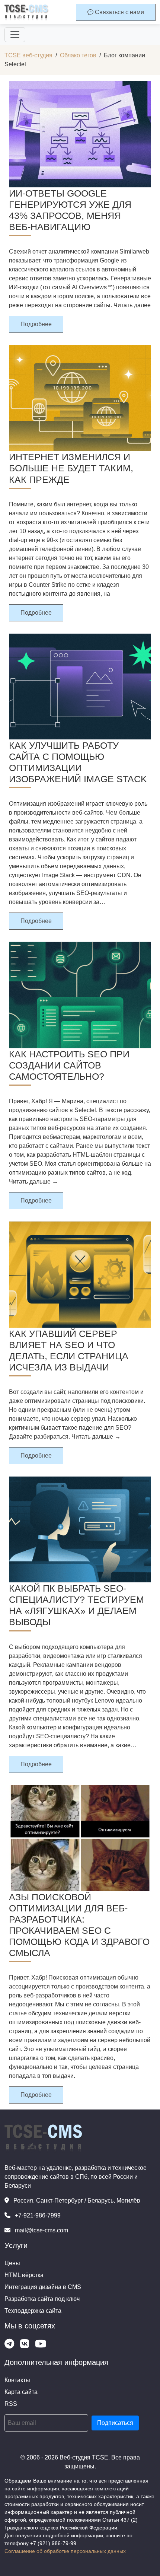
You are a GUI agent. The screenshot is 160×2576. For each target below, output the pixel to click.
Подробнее (36, 324)
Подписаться (115, 2423)
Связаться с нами (119, 12)
